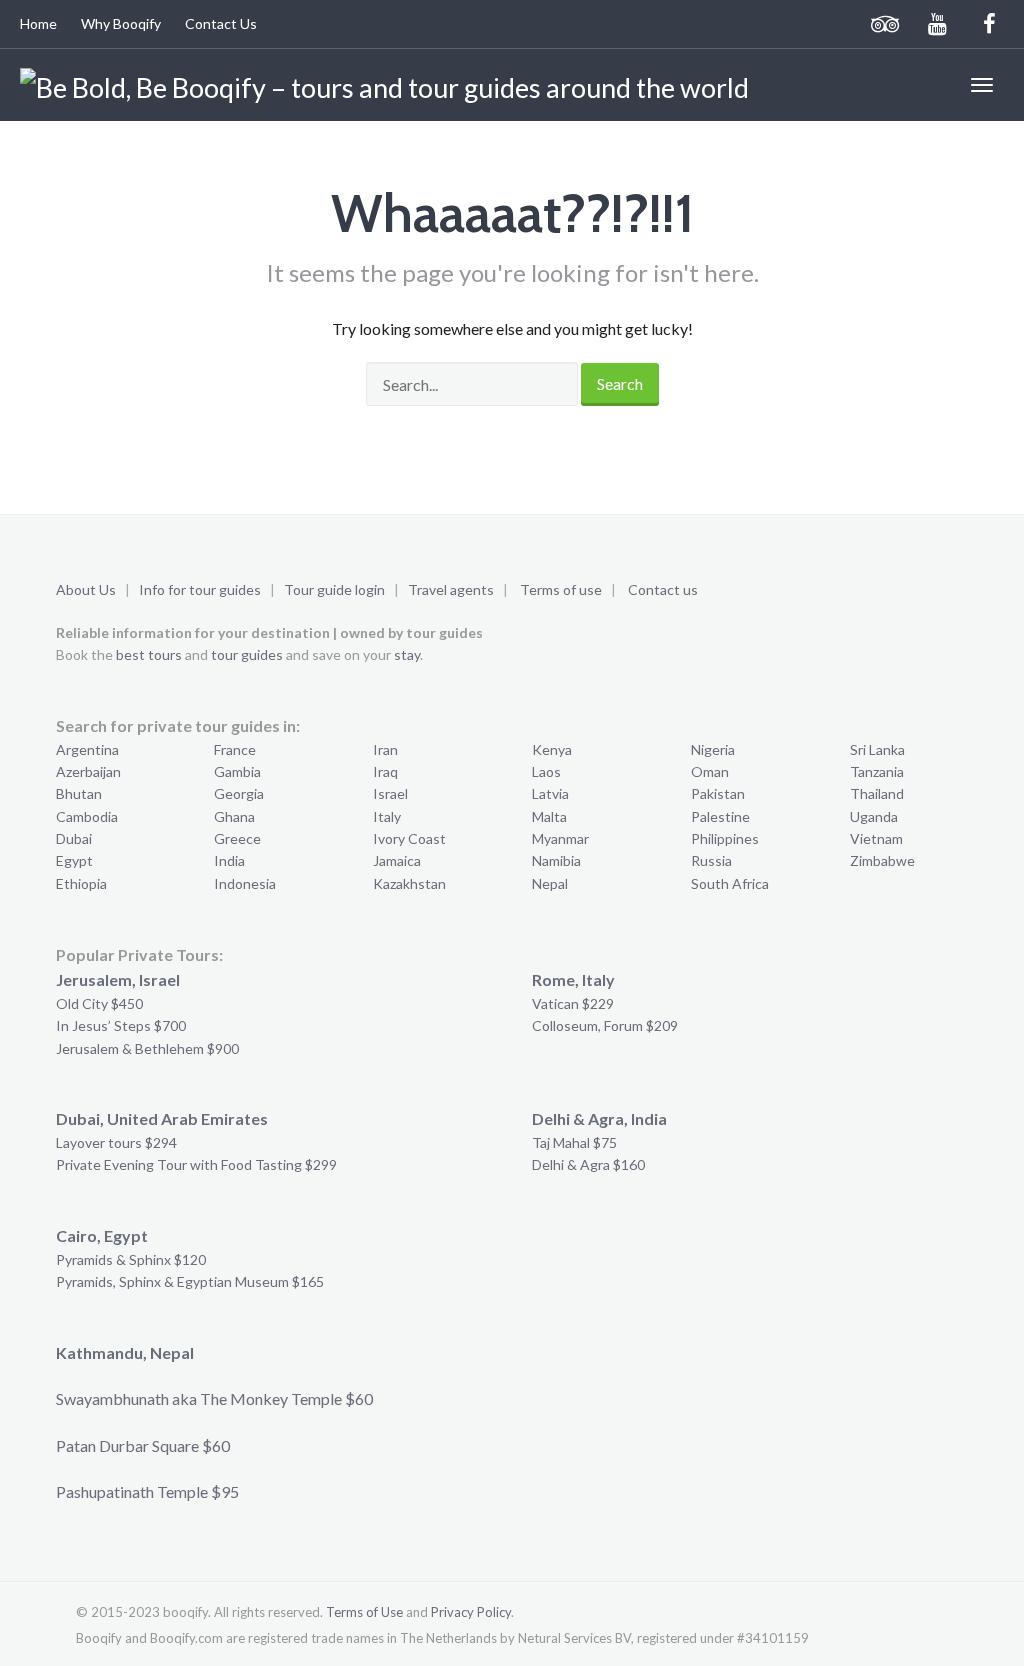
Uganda (874, 816)
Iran (385, 749)
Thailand (877, 793)
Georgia (239, 793)
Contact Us (221, 23)
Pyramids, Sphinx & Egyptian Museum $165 (190, 1281)
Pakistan (718, 793)
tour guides (247, 654)
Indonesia (245, 883)
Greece (237, 838)
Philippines (725, 838)
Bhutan (79, 793)
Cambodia (87, 816)
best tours (149, 654)
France (235, 749)
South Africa (730, 883)
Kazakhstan (409, 883)
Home (38, 23)
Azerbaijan (88, 771)
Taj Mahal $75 (574, 1142)
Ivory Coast (409, 838)
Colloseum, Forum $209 (605, 1025)
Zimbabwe (882, 860)
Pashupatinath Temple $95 (147, 1491)
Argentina (87, 749)
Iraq (385, 771)
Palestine (720, 816)
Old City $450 (99, 1003)
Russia (711, 860)
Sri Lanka (877, 749)
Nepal (550, 883)
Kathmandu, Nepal (125, 1352)
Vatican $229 (573, 1003)
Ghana (234, 816)
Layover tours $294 (116, 1142)
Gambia (237, 771)
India (229, 860)
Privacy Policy (471, 1612)
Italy (387, 816)
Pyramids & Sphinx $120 (131, 1259)
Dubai (74, 838)
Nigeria (713, 749)
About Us (86, 589)
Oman (710, 771)
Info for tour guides (200, 589)
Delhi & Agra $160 (588, 1164)
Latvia (550, 793)
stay (407, 654)
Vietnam (876, 838)
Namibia (556, 860)
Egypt (74, 860)
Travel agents (451, 589)
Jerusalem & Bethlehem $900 (147, 1048)
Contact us (663, 589)
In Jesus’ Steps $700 (121, 1025)
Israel (390, 793)
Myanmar (560, 838)
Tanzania (877, 771)
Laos (546, 771)
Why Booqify (121, 23)
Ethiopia (81, 883)
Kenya (552, 749)
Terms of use (561, 589)
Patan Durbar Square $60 (143, 1445)
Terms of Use (364, 1612)
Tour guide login (334, 589)
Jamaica (397, 860)
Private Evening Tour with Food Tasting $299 (196, 1164)
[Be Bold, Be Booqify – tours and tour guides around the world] (384, 85)
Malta (549, 816)
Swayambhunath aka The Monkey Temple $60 (214, 1398)
